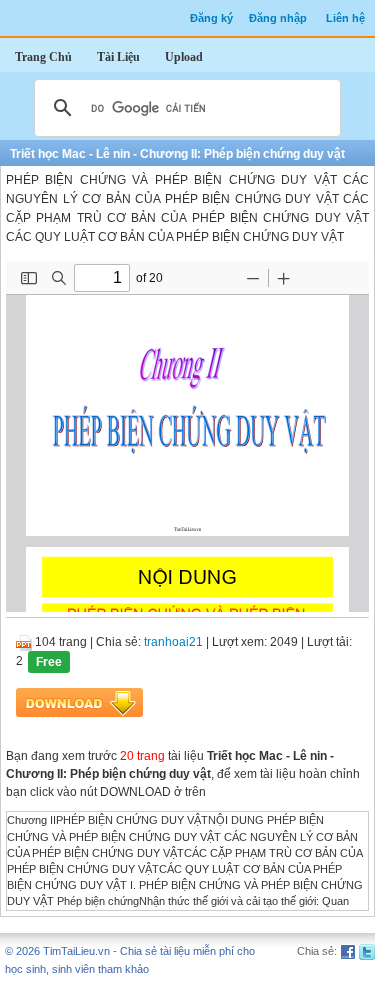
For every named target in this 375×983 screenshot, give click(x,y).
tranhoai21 (173, 642)
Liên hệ (345, 18)
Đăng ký (211, 18)
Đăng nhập (278, 18)
